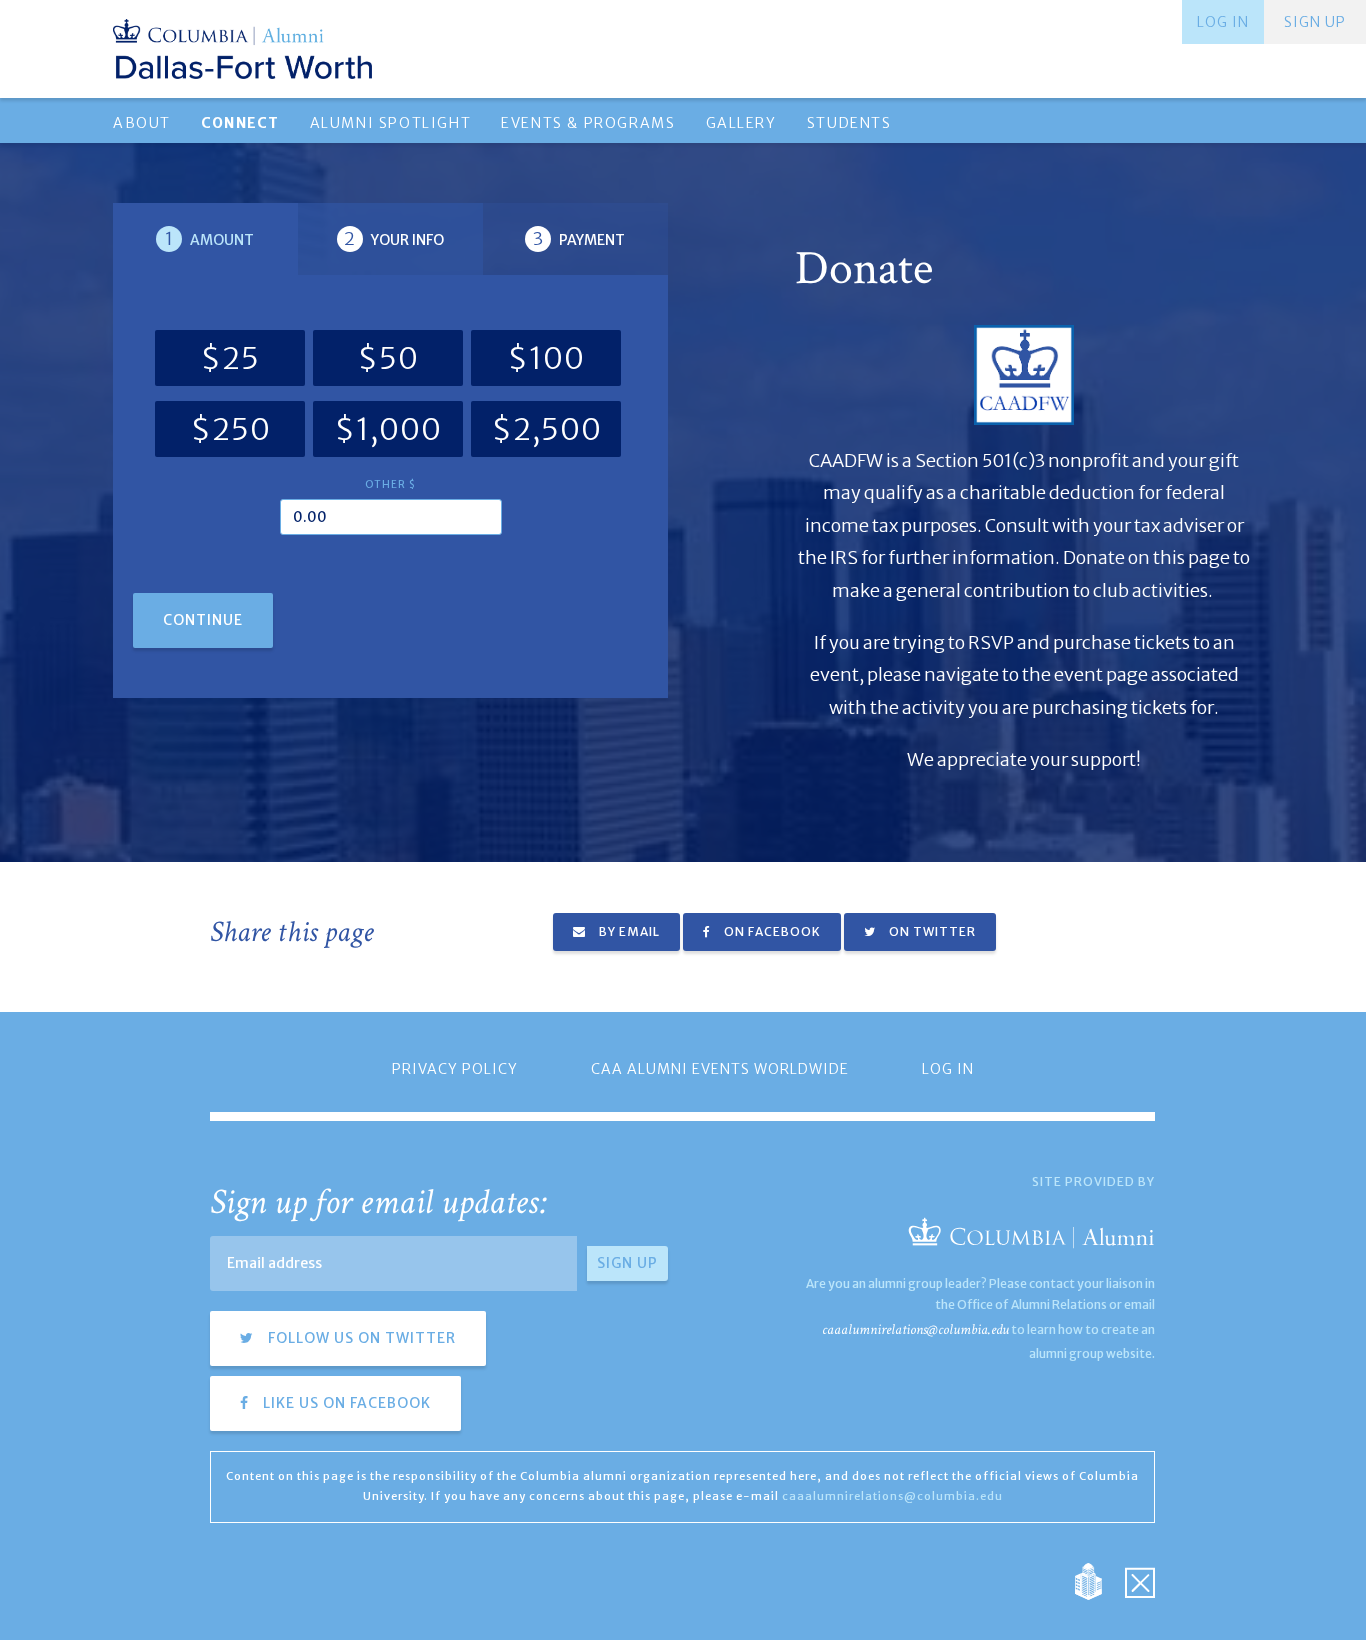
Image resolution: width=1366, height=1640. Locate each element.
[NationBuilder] (1098, 1579)
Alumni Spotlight (391, 123)
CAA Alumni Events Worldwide (720, 1069)
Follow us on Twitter (360, 1338)
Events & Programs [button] (588, 123)
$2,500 (546, 429)
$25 (230, 358)
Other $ (390, 484)
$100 (546, 358)
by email (628, 931)
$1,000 (388, 429)
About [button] (142, 123)
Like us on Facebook (345, 1403)
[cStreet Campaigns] (1140, 1579)
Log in (1223, 22)
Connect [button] (240, 123)
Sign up (1315, 22)
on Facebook (771, 931)
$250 (230, 429)
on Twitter (931, 931)
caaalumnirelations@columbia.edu (915, 1329)
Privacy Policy (455, 1069)
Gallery (741, 123)
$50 (388, 358)
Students (849, 123)
